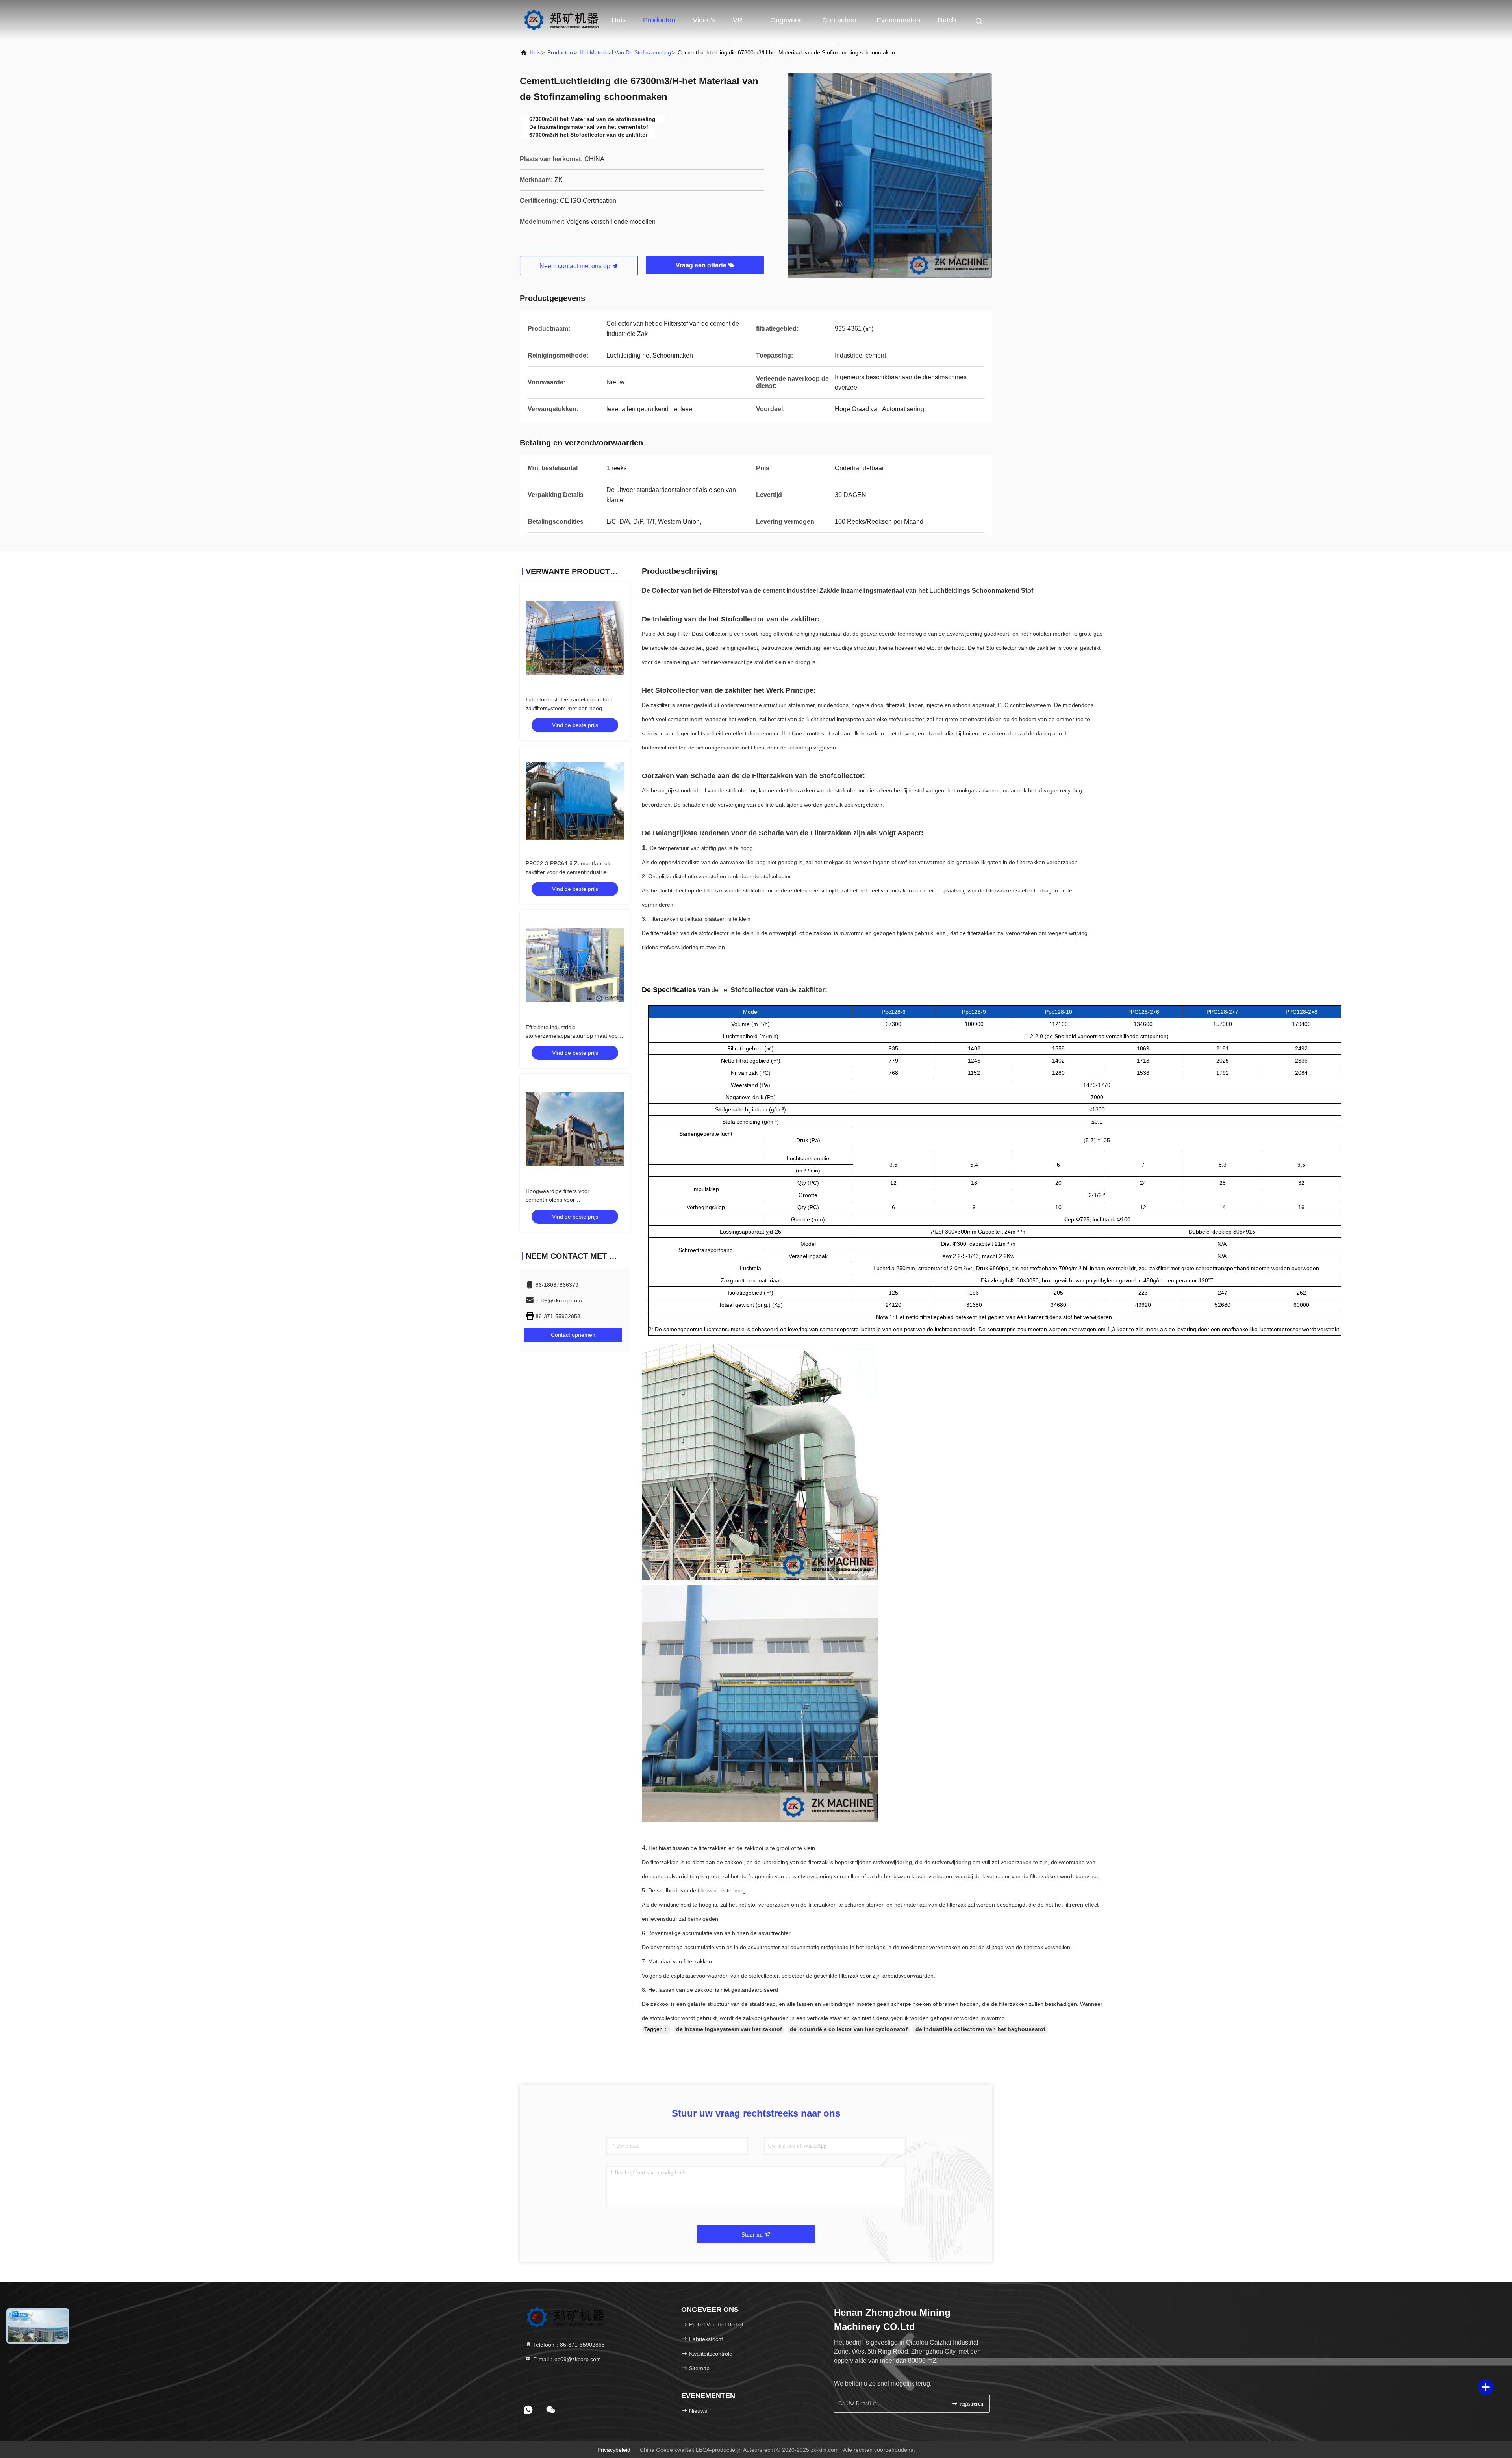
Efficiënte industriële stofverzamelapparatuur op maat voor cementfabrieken (573, 1036)
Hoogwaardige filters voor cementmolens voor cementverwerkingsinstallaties (563, 1200)
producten (560, 52)
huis (535, 52)
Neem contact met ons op (576, 266)
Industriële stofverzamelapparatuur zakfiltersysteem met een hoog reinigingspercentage (569, 708)
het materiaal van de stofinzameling (625, 52)
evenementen (898, 20)
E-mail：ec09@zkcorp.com (566, 2359)
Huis (619, 20)
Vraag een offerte (702, 265)
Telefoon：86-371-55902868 (568, 2345)
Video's (704, 20)
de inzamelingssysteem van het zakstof (729, 2029)
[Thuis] (561, 20)
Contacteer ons (839, 24)
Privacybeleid (614, 2450)
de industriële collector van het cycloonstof (849, 2029)
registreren (971, 2404)
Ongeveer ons (786, 24)
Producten (659, 20)
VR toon (740, 24)
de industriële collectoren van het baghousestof (980, 2029)
